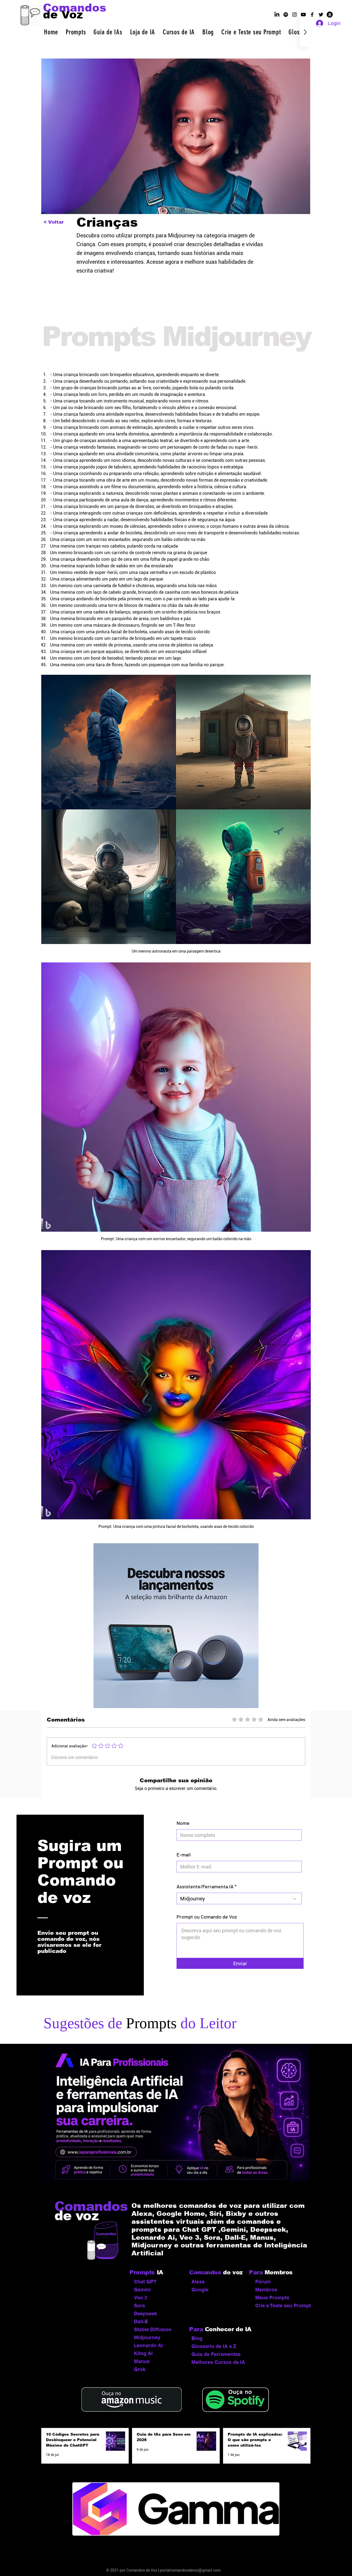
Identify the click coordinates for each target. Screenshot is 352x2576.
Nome (183, 1823)
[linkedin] (277, 15)
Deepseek (145, 2313)
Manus (142, 2361)
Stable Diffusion (153, 2329)
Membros (266, 2290)
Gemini (142, 2290)
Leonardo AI (148, 2345)
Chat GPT (145, 2282)
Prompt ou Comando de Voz (207, 1917)
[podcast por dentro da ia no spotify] (286, 15)
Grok (140, 2369)
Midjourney (147, 2337)
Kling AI (143, 2353)
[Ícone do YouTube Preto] (303, 15)
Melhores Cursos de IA (217, 2362)
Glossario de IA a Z (214, 2346)
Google (200, 2290)
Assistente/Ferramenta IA (205, 1886)
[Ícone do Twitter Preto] (321, 15)
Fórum (263, 2282)
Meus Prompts (272, 2298)
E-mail (184, 1855)
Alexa (198, 2282)
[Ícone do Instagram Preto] (295, 15)
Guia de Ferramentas (216, 2354)
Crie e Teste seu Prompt (281, 2306)
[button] (76, 32)
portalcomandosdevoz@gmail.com (190, 2570)
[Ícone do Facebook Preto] (312, 15)
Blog (197, 2338)
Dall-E (141, 2321)
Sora (139, 2306)
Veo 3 (141, 2298)
